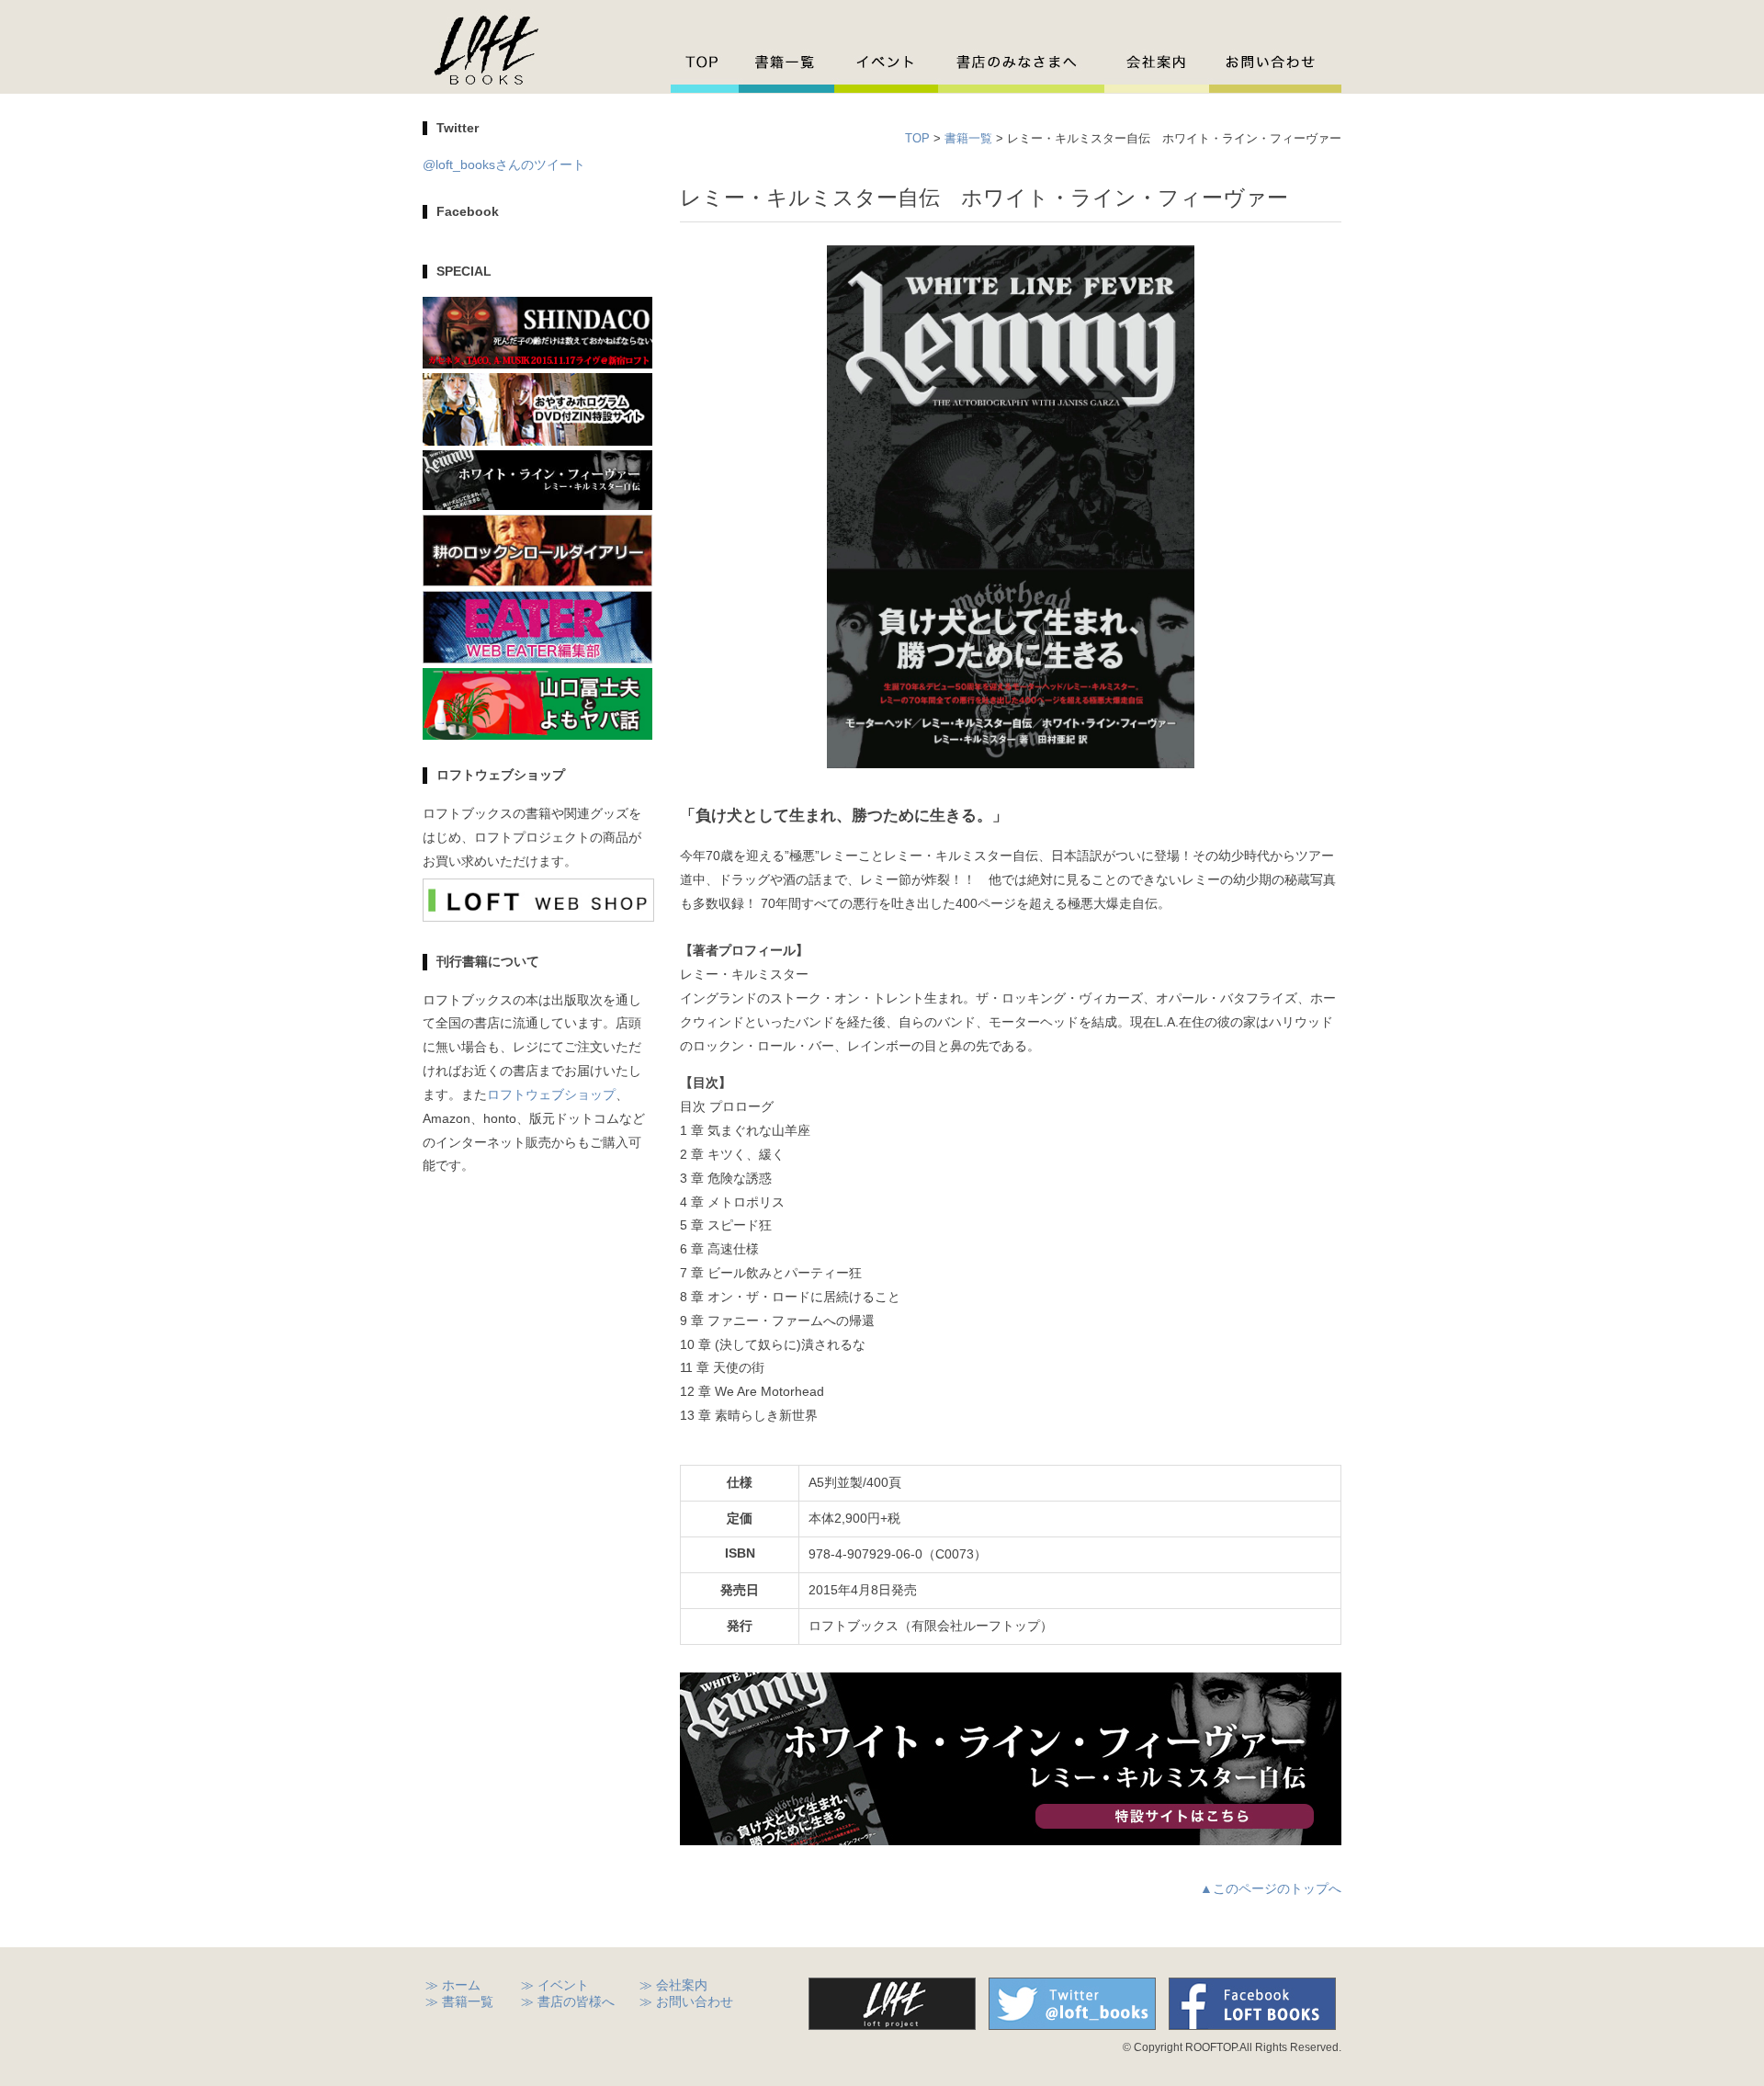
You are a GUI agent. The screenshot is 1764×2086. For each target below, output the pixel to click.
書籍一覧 (786, 63)
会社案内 (1157, 63)
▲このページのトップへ (1271, 1889)
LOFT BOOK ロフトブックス (486, 49)
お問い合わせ (1275, 63)
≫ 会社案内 (673, 1985)
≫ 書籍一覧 (459, 2002)
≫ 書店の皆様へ (568, 2002)
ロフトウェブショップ (551, 1095)
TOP (705, 63)
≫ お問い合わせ (686, 2002)
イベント (886, 63)
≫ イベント (555, 1985)
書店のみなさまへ (1021, 63)
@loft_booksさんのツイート (504, 165)
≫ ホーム (453, 1985)
